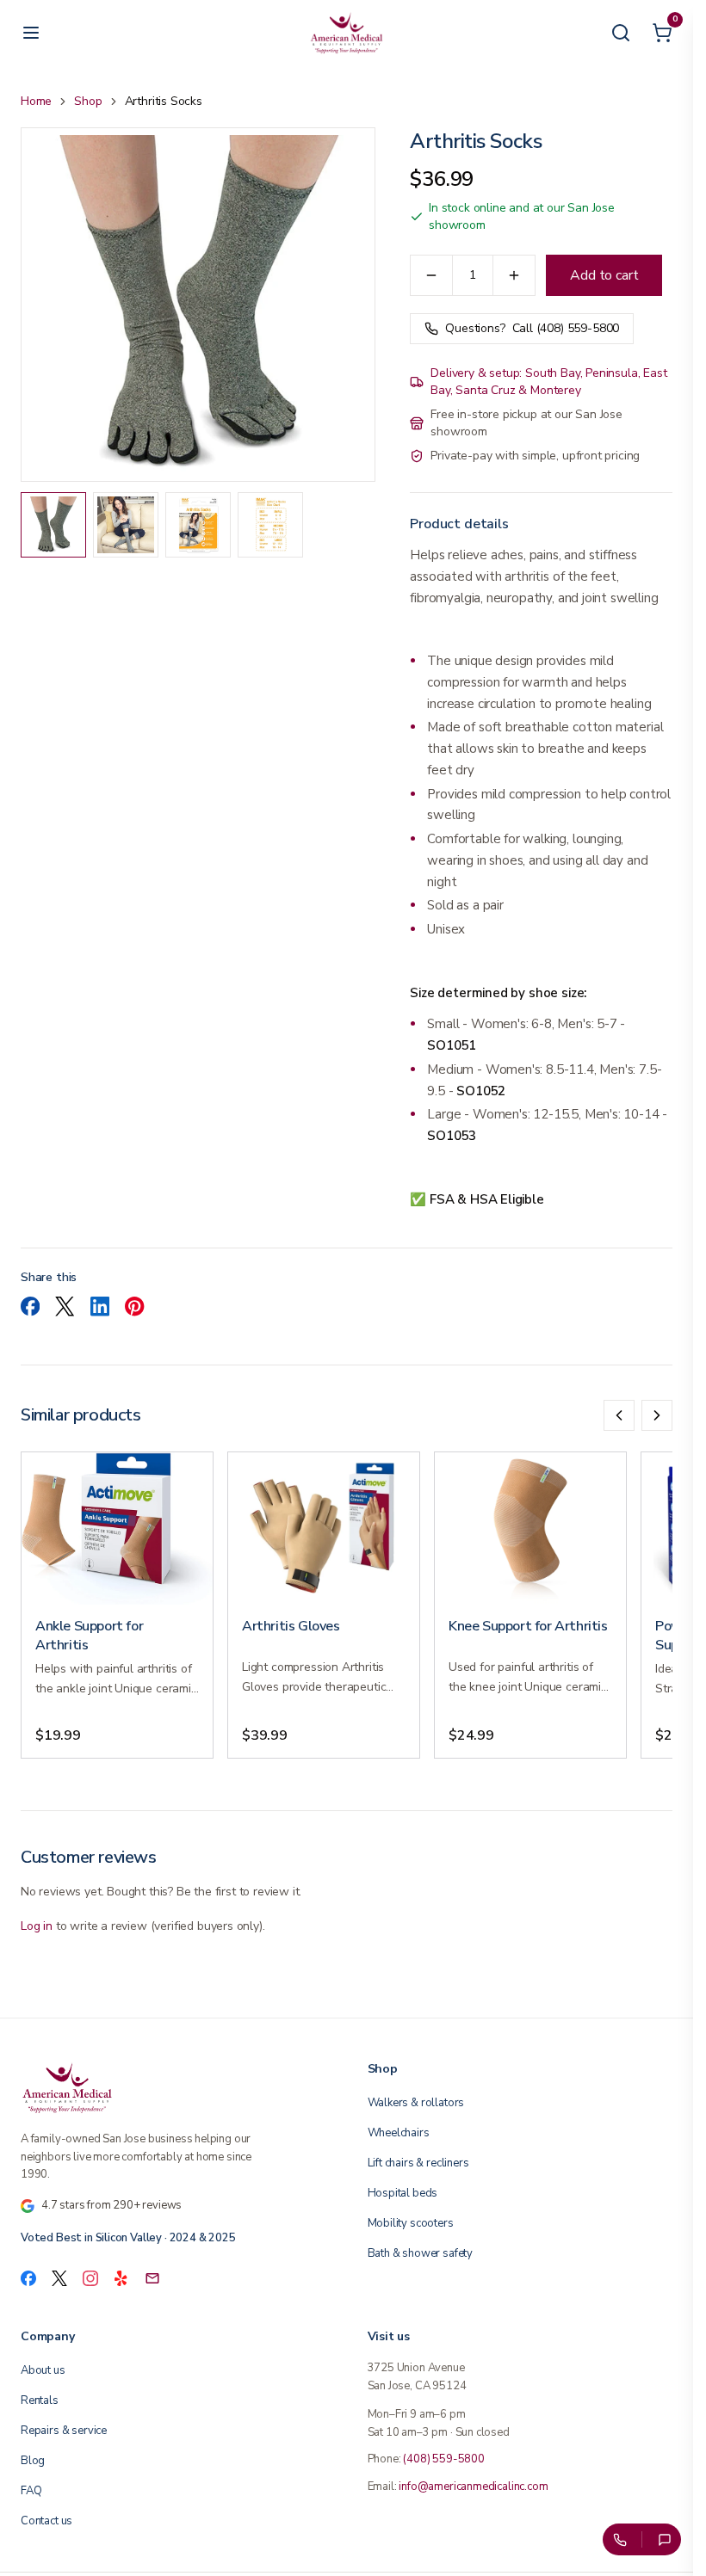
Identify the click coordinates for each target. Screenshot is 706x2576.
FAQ (31, 2491)
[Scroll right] (657, 1415)
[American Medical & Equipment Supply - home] (347, 33)
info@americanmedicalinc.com (473, 2487)
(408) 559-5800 (444, 2459)
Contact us (46, 2521)
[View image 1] (53, 525)
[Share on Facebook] (30, 1306)
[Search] (621, 33)
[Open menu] (31, 33)
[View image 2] (126, 525)
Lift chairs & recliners (418, 2163)
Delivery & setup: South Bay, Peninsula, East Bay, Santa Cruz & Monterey (548, 382)
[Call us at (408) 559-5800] (619, 2539)
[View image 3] (198, 525)
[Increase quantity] (514, 275)
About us (43, 2370)
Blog (33, 2461)
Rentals (40, 2400)
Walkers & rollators (416, 2103)
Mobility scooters (411, 2223)
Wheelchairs (399, 2133)
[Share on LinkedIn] (100, 1306)
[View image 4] (270, 525)
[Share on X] (65, 1306)
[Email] (152, 2278)
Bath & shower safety (420, 2253)
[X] (59, 2278)
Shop (88, 101)
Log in (37, 1926)
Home (36, 101)
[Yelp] (121, 2278)
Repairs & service (64, 2431)
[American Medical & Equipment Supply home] (173, 2087)
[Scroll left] (619, 1415)
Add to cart (604, 275)
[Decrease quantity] (431, 275)
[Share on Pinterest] (134, 1306)
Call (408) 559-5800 (532, 328)
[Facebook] (28, 2278)
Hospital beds (403, 2193)
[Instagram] (90, 2278)
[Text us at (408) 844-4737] (665, 2539)
